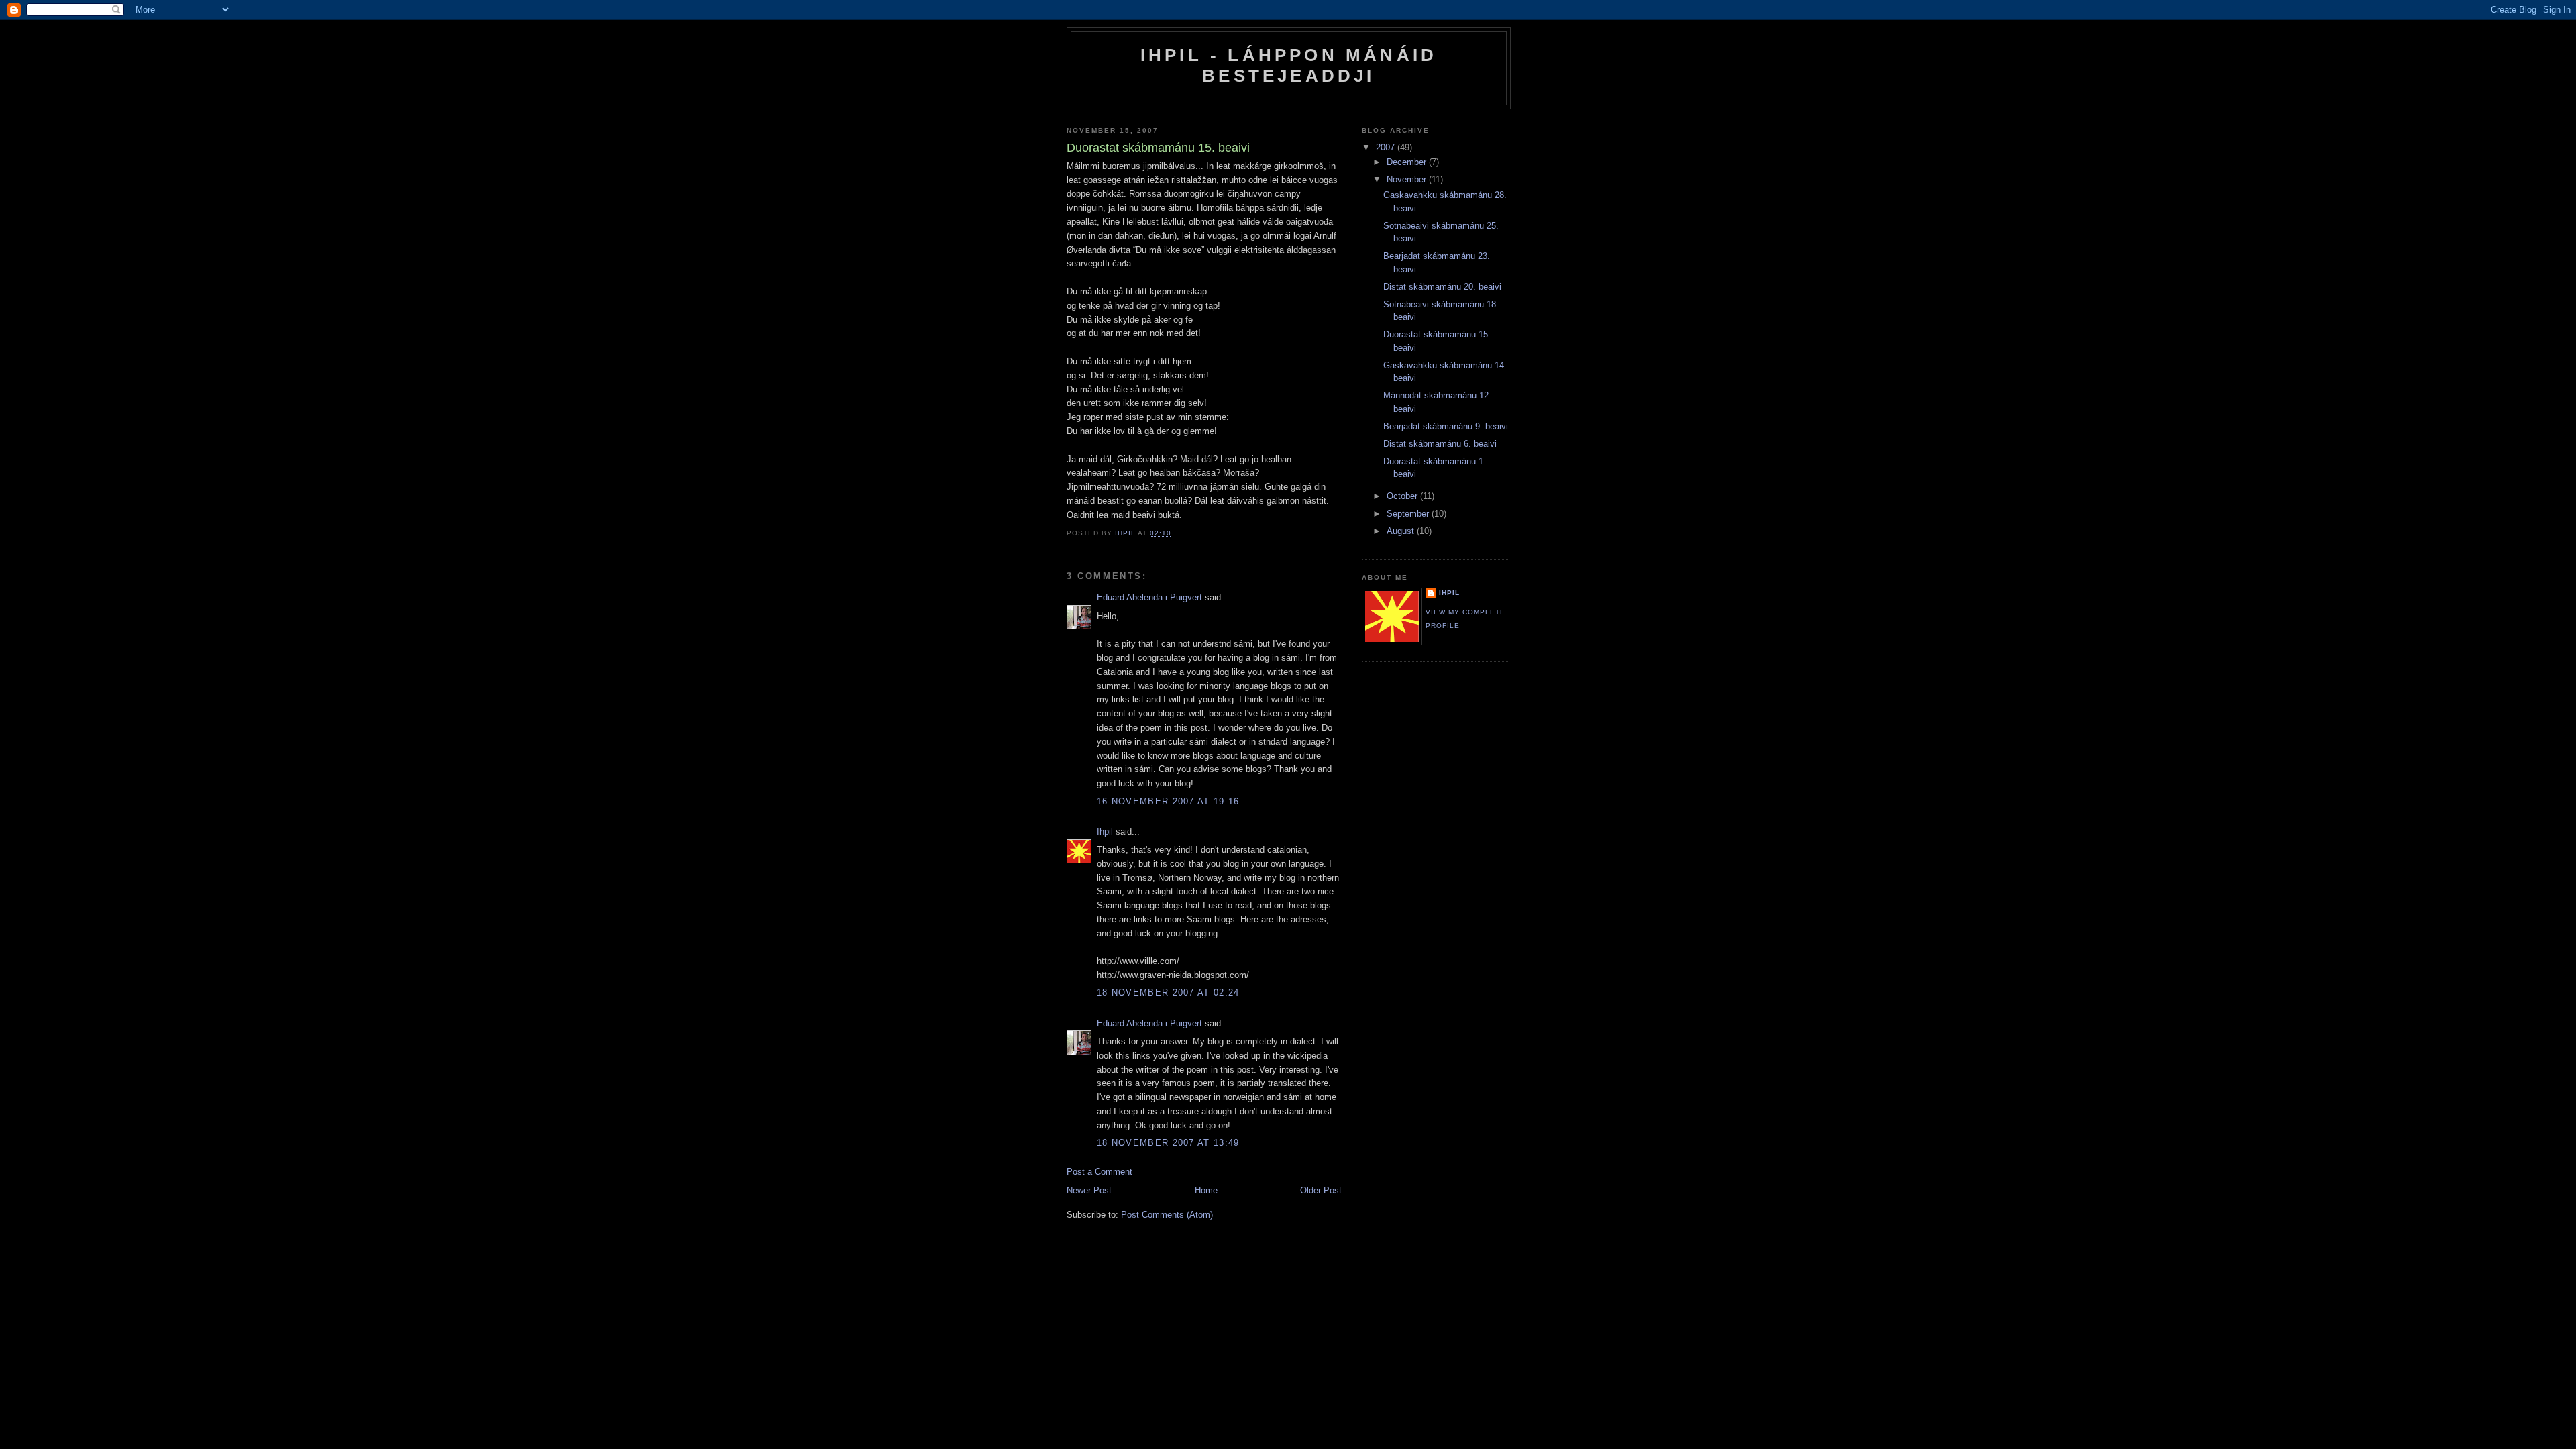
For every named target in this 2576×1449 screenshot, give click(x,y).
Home (1206, 1190)
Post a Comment (1099, 1172)
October (1403, 496)
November (1408, 179)
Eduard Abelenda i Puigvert (1149, 597)
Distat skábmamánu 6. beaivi (1440, 444)
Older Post (1321, 1190)
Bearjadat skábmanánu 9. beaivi (1446, 426)
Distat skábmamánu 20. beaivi (1442, 287)
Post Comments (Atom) (1167, 1215)
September (1409, 514)
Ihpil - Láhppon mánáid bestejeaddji (1289, 65)
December (1408, 162)
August (1402, 531)
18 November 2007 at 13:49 (1168, 1143)
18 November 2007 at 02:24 (1168, 992)
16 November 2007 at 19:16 (1168, 801)
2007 (1387, 147)
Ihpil (1105, 831)
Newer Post (1089, 1190)
